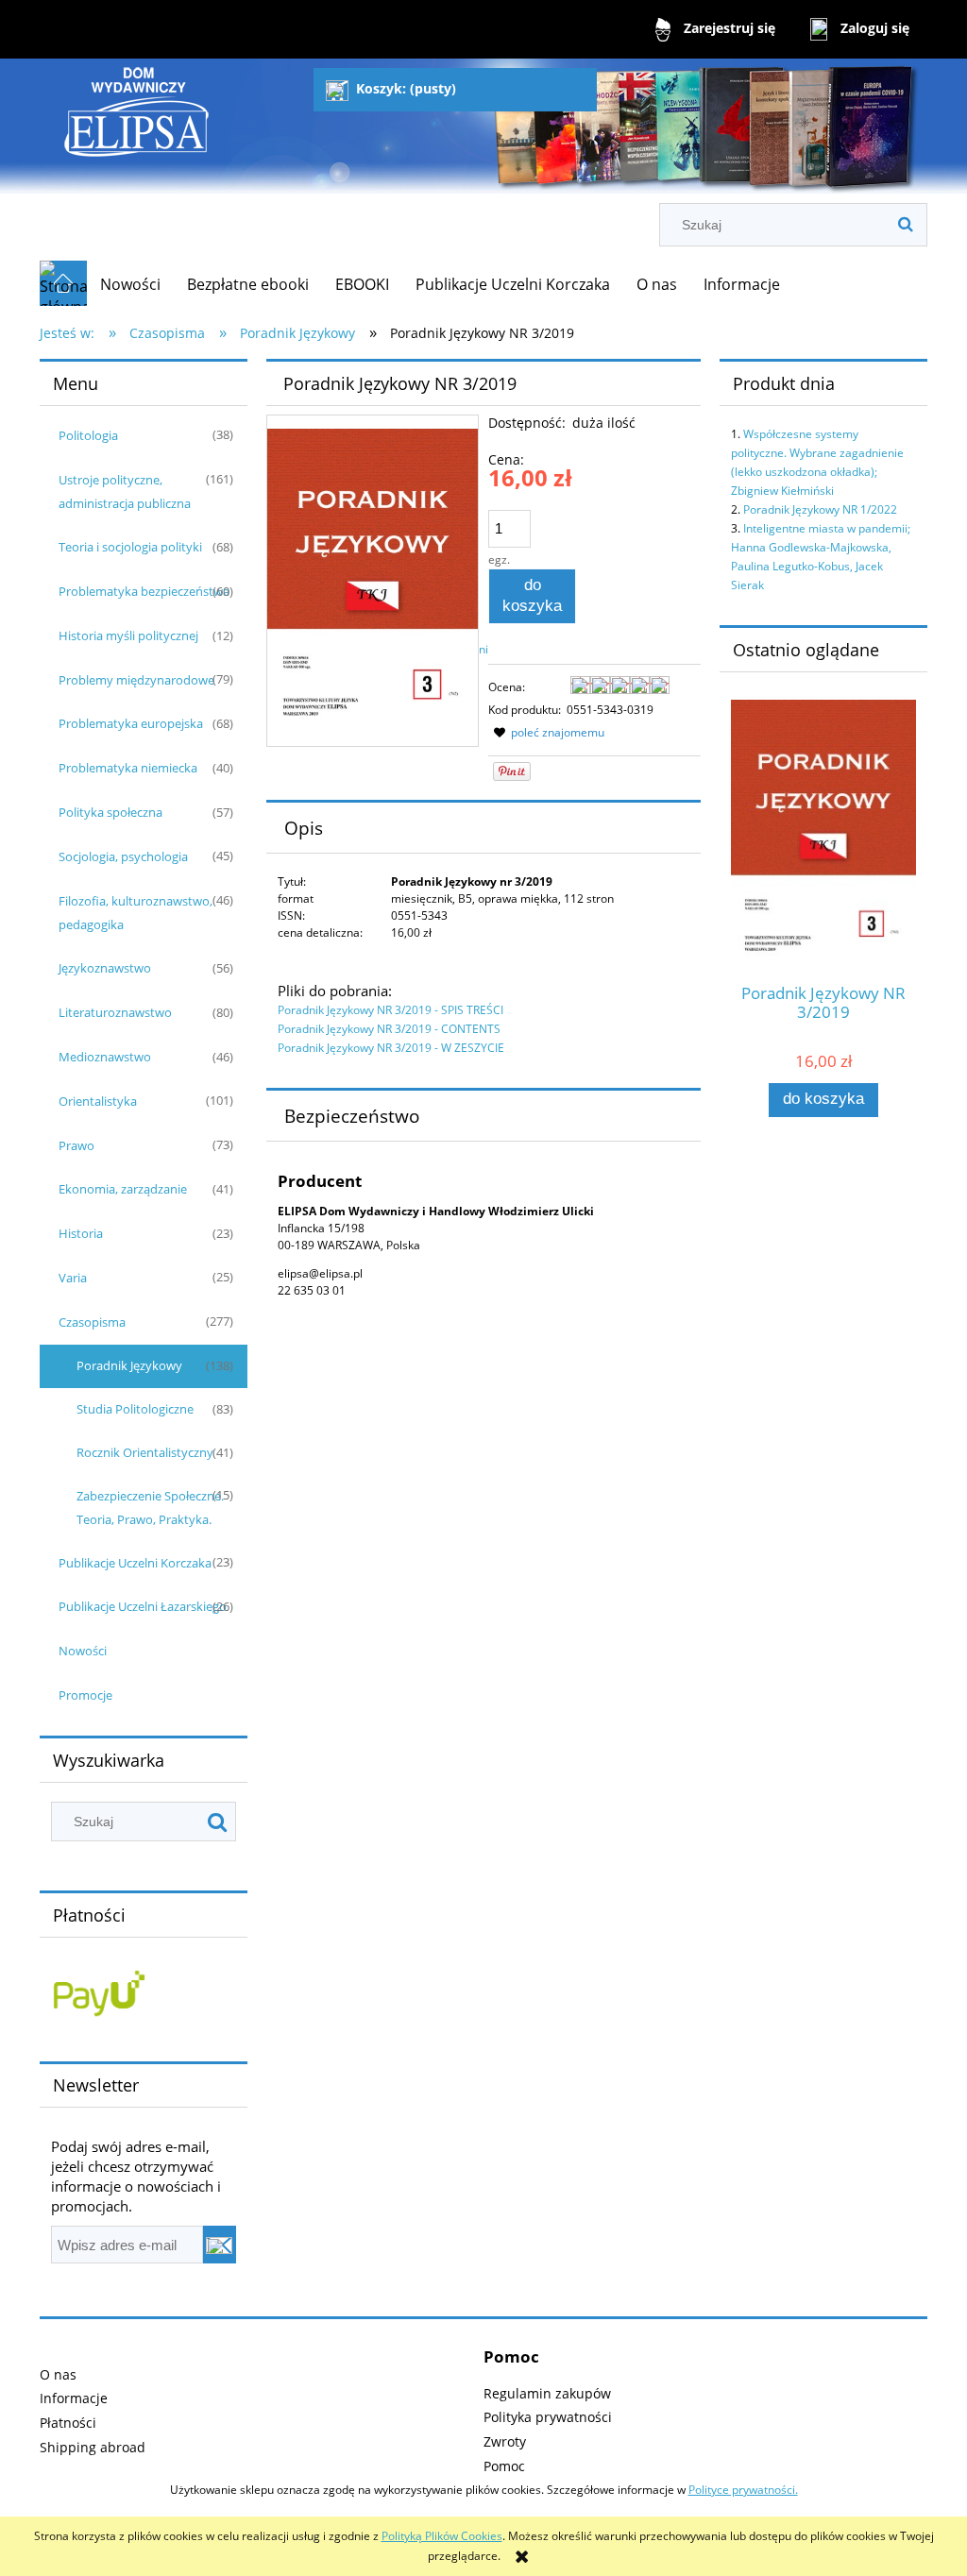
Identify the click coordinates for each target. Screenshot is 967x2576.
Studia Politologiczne (135, 1409)
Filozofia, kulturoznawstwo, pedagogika (136, 913)
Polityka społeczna (110, 812)
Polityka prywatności (548, 2417)
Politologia (88, 435)
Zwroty (505, 2441)
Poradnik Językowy (129, 1365)
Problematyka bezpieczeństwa (144, 591)
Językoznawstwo (105, 968)
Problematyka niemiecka (128, 768)
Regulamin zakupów (547, 2393)
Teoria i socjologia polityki (130, 547)
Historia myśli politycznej (128, 636)
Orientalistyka (98, 1101)
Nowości (83, 1651)
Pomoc (504, 2466)
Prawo (76, 1145)
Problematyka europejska (131, 723)
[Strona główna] (137, 133)
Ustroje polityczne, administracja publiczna (125, 491)
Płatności (68, 2423)
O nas (58, 2374)
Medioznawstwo (105, 1057)
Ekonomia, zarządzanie (123, 1189)
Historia (81, 1233)
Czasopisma (92, 1322)
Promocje (85, 1695)
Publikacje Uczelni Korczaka (135, 1563)
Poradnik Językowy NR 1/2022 (820, 509)
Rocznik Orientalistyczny (145, 1452)
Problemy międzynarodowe (136, 680)
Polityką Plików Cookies (442, 2536)
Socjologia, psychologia (123, 856)
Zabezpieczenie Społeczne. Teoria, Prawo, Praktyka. (150, 1508)
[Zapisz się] (220, 2245)
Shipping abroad (93, 2447)
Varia (73, 1278)
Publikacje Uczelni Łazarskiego (143, 1606)
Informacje (74, 2398)
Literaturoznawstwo (115, 1012)
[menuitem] (130, 284)
